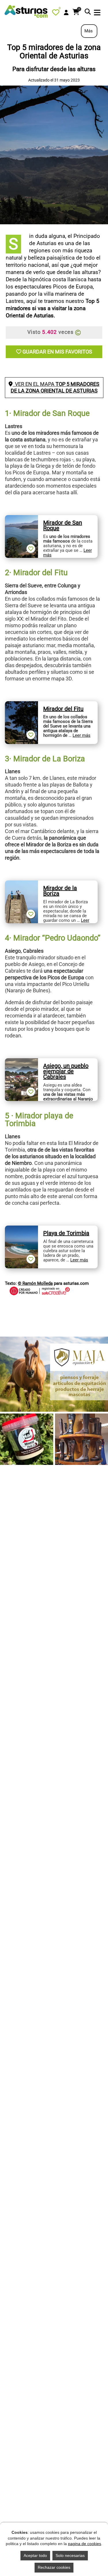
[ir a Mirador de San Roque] (21, 518)
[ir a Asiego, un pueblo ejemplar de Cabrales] (21, 1061)
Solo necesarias (70, 2555)
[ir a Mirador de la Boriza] (21, 884)
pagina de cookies (85, 2544)
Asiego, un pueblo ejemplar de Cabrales (66, 1071)
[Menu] (97, 13)
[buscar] (88, 12)
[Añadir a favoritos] (31, 549)
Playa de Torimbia (66, 1233)
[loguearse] (66, 13)
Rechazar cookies (54, 2567)
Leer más (82, 735)
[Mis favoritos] (57, 14)
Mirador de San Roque (63, 525)
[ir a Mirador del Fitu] (21, 704)
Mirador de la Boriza (60, 891)
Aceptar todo (35, 2555)
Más (89, 31)
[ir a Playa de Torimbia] (21, 1229)
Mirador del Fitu (63, 709)
